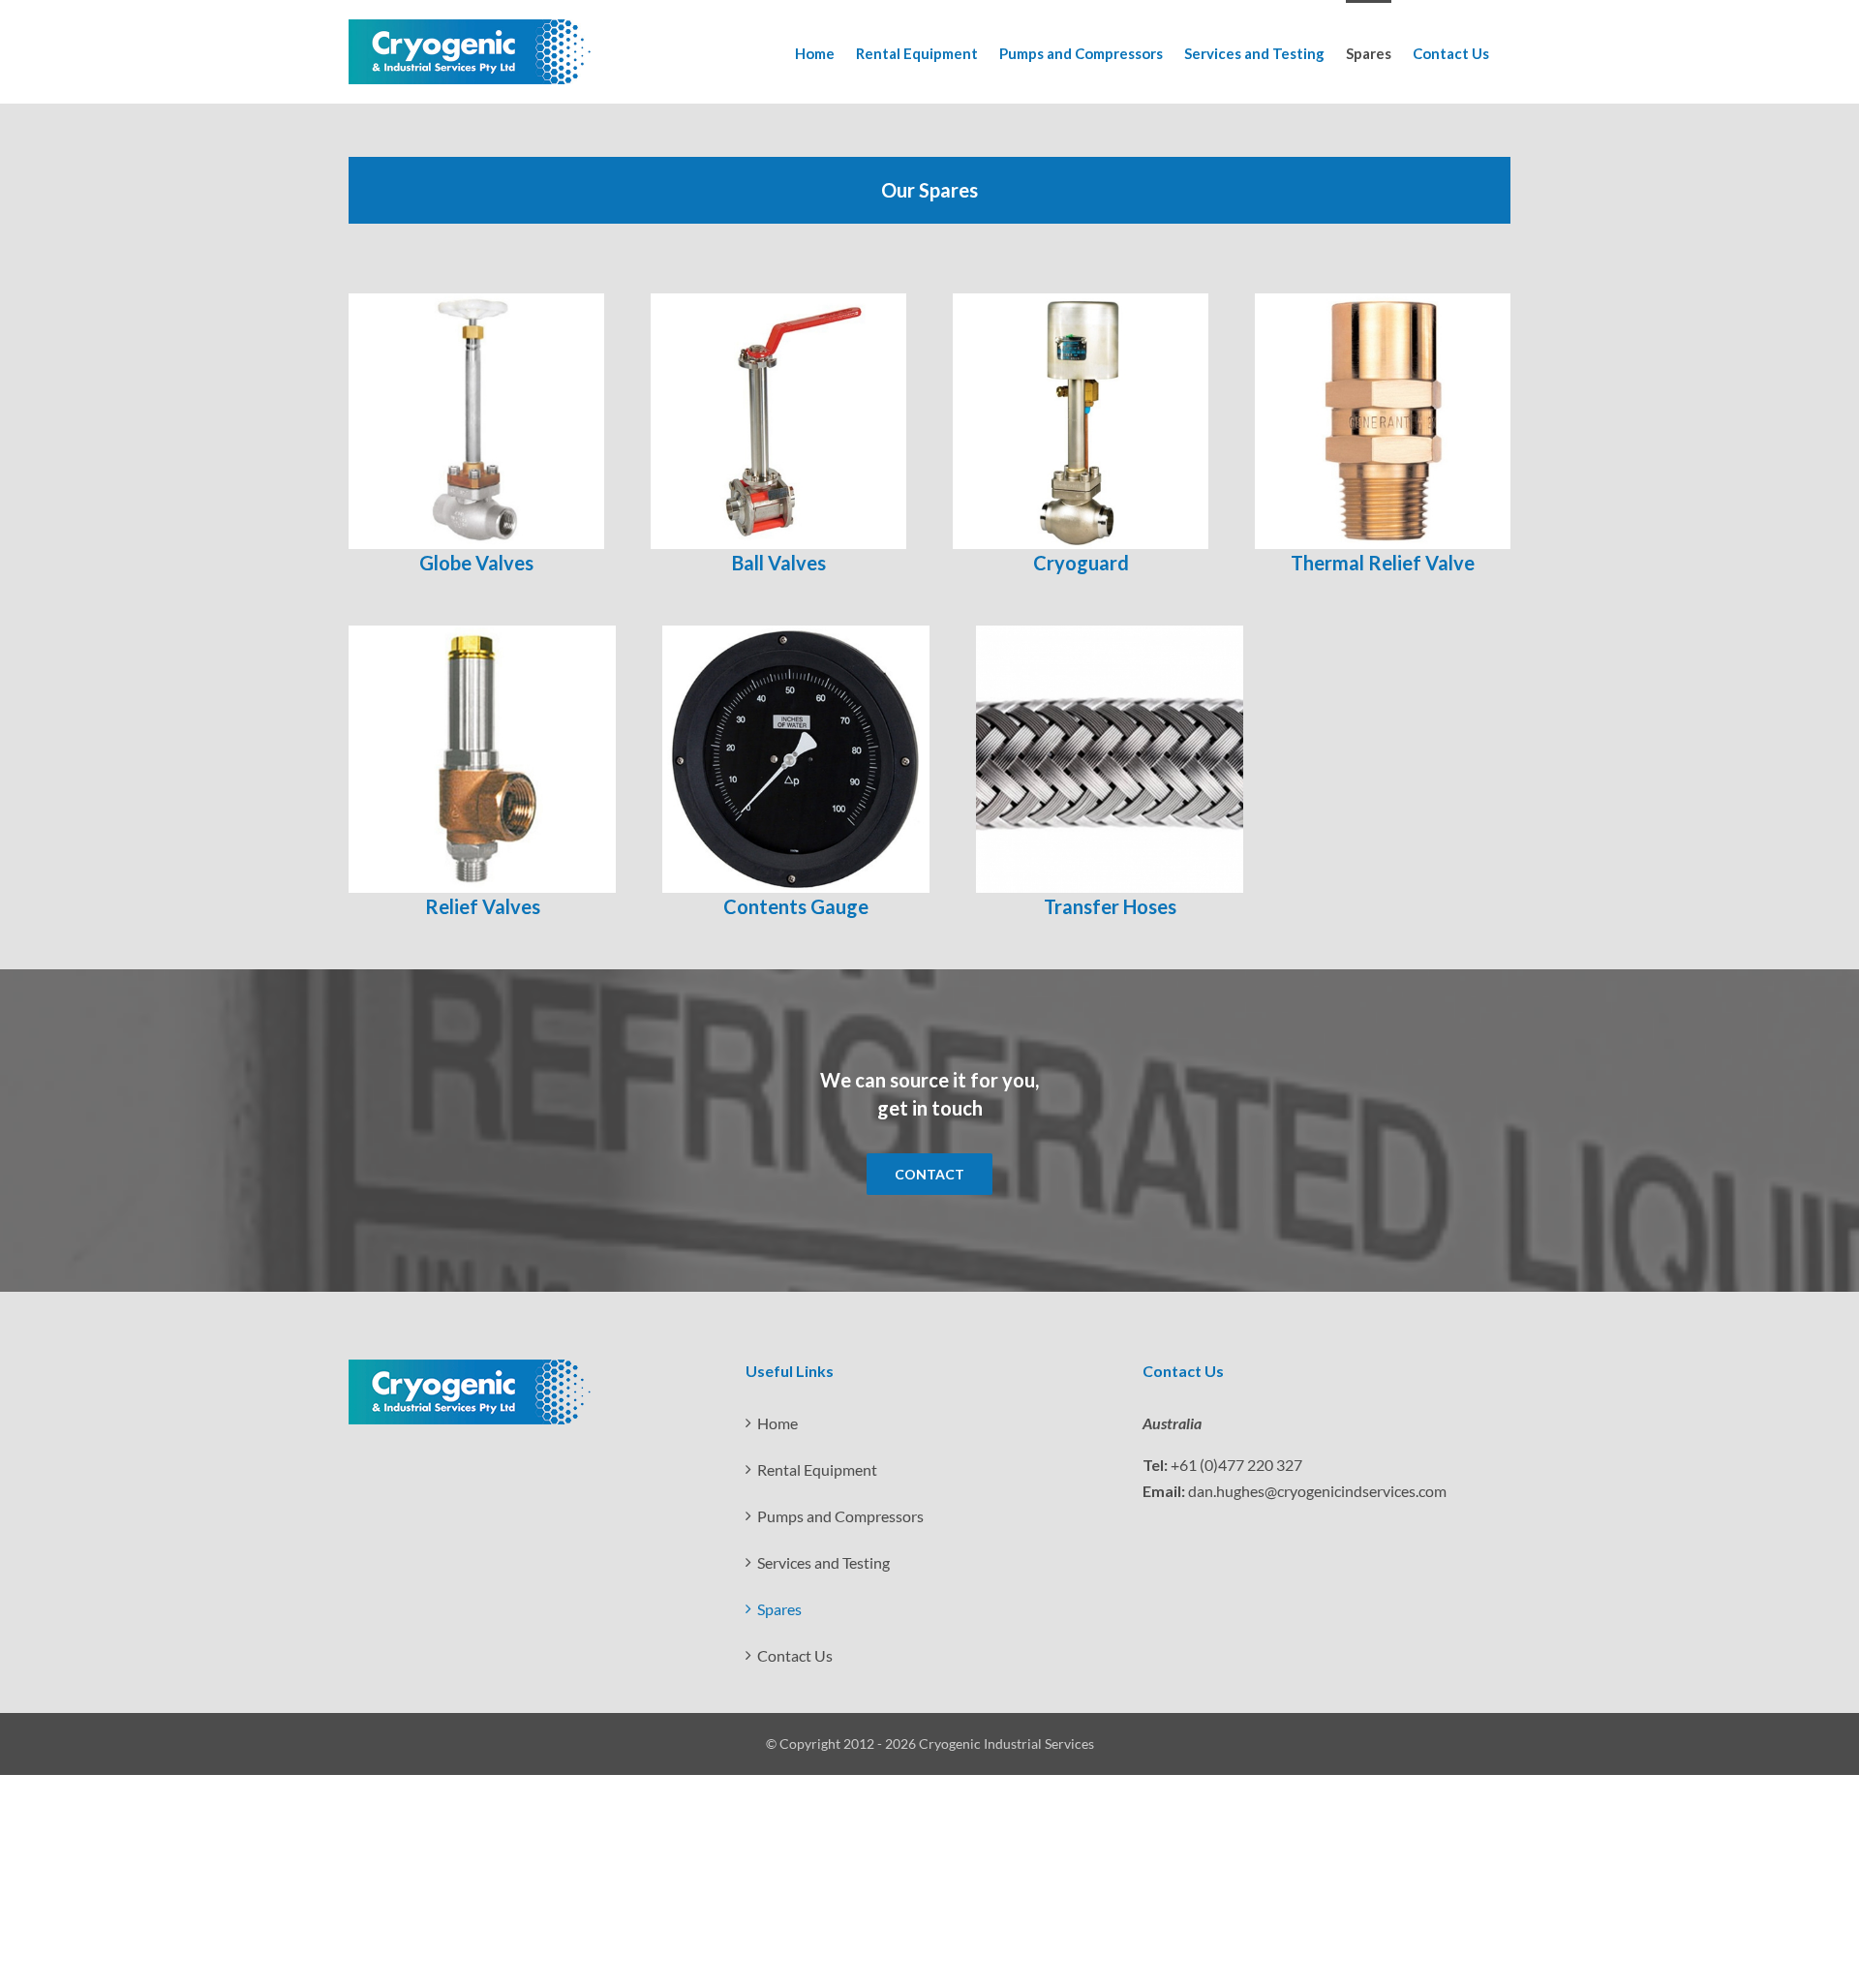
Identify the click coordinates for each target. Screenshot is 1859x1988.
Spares (779, 1609)
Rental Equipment (817, 1469)
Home (777, 1423)
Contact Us (795, 1655)
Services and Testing (823, 1562)
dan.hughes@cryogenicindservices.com (1317, 1491)
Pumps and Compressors (840, 1516)
